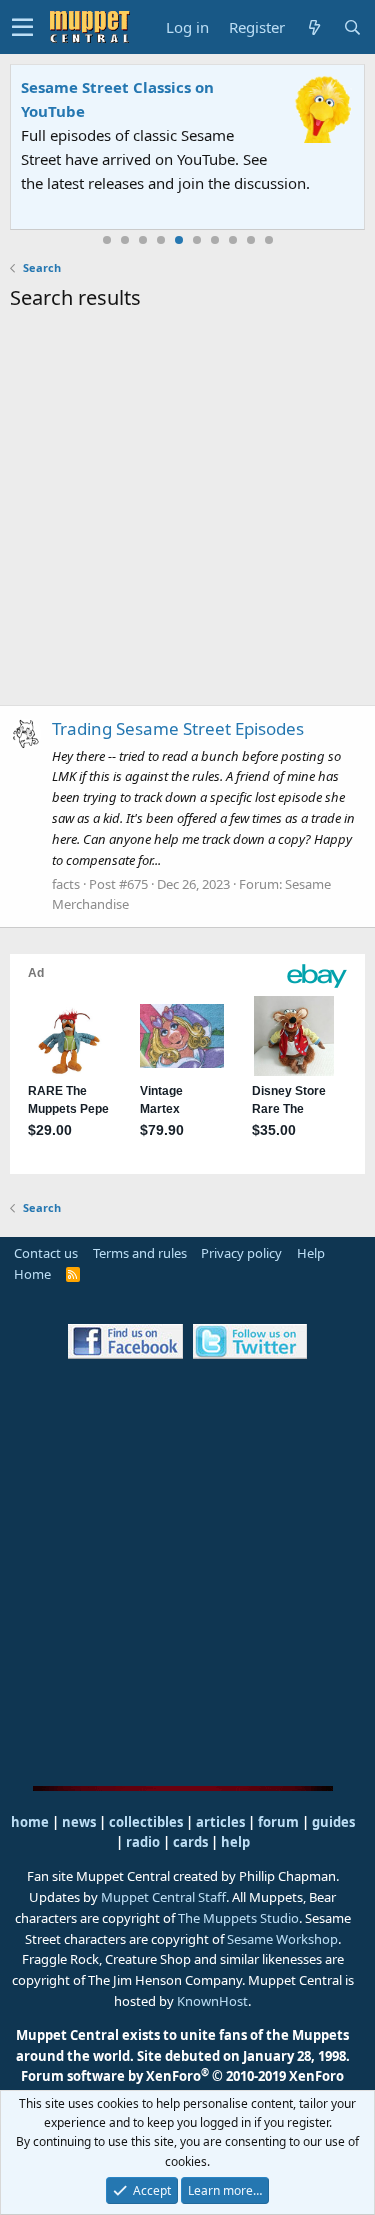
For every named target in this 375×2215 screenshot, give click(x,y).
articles (222, 1822)
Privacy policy (241, 1253)
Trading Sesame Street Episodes (178, 728)
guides (333, 1822)
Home (32, 1274)
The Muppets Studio (238, 1918)
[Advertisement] (187, 511)
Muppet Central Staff (163, 1897)
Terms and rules (140, 1253)
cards (190, 1842)
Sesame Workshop (282, 1939)
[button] (22, 27)
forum (278, 1822)
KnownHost (212, 2001)
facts (66, 884)
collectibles (146, 1822)
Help (311, 1253)
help (235, 1842)
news (79, 1822)
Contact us (46, 1253)
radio (143, 1842)
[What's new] (314, 27)
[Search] (352, 27)
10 (269, 240)
